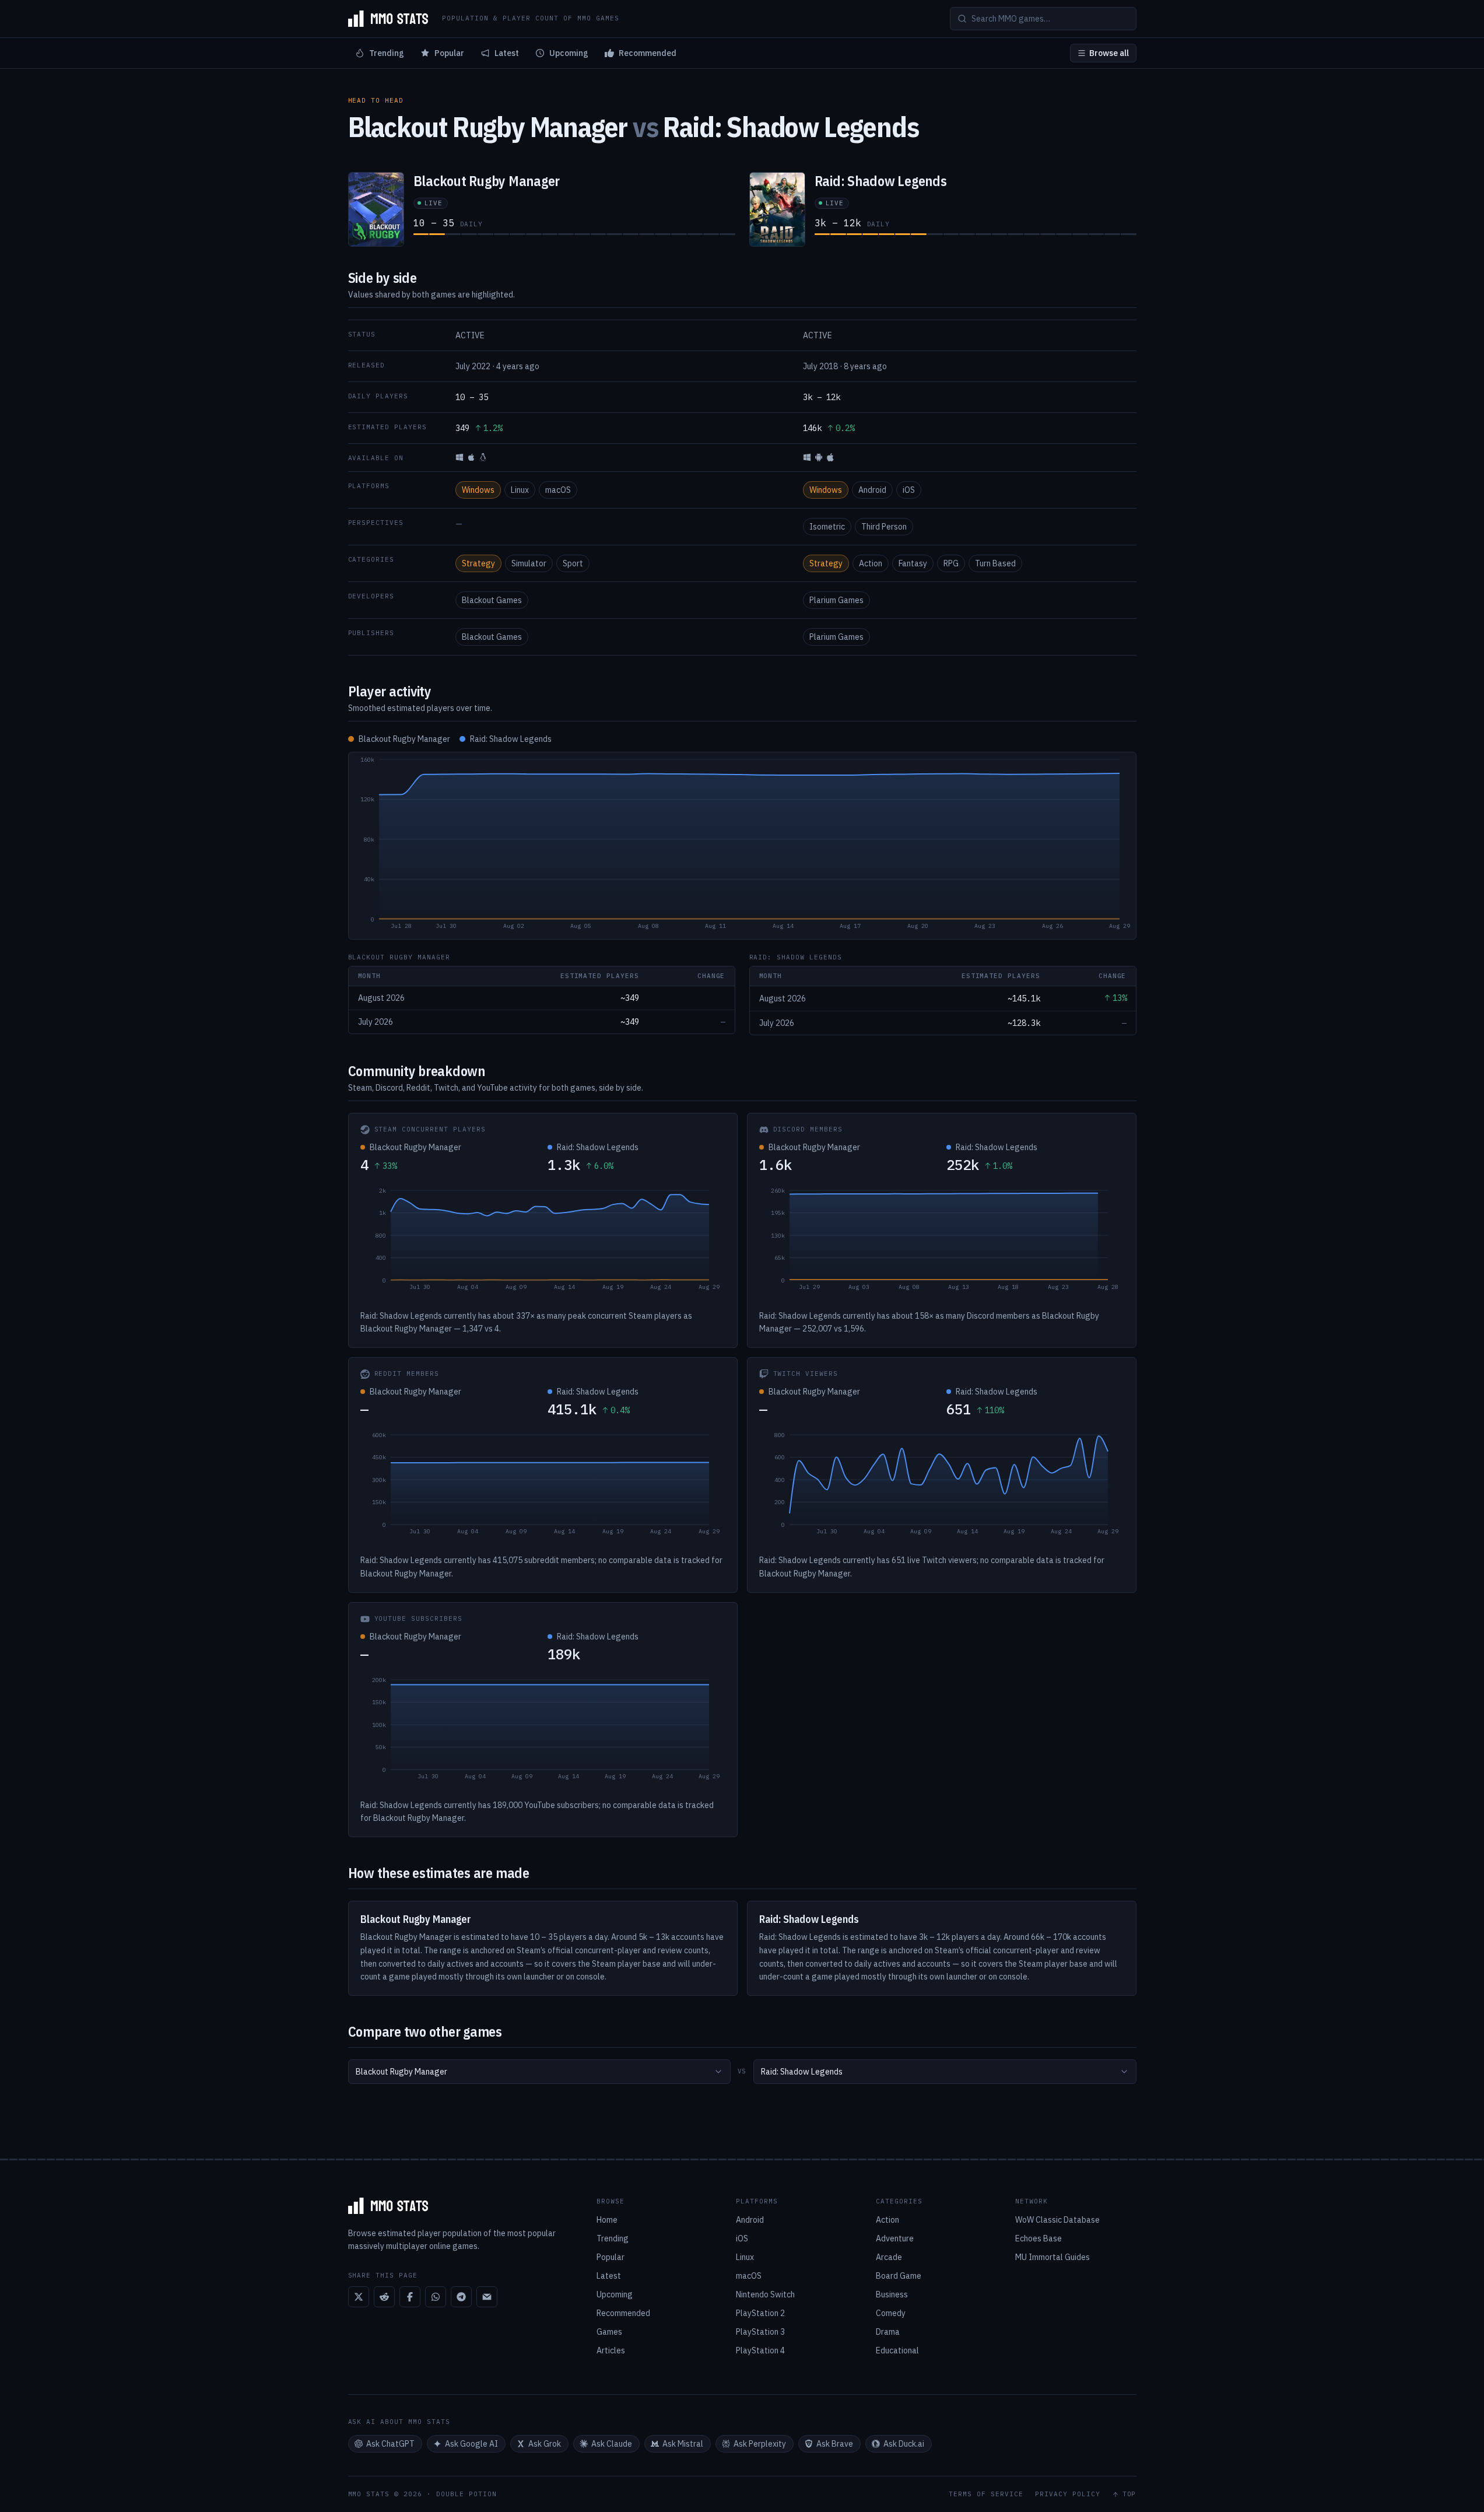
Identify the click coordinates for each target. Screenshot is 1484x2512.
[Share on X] (359, 2297)
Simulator (529, 563)
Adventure (895, 2238)
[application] (742, 846)
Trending (387, 53)
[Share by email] (487, 2297)
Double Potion (466, 2494)
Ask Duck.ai (904, 2444)
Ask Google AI (471, 2444)
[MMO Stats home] (388, 19)
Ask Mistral (683, 2444)
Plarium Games (836, 600)
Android (872, 490)
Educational (897, 2350)
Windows (478, 490)
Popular (449, 53)
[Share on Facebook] (410, 2297)
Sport (573, 563)
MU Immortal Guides (1053, 2257)
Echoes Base (1039, 2238)
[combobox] (539, 2072)
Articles (611, 2350)
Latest (507, 53)
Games (609, 2332)
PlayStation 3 (760, 2332)
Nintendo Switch (765, 2294)
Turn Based (995, 563)
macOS (558, 490)
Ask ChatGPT (390, 2444)
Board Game (899, 2276)
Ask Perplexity (760, 2444)
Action (871, 563)
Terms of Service (986, 2494)
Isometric (827, 527)
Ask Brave (835, 2444)
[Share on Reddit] (384, 2297)
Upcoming (569, 53)
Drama (888, 2332)
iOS (909, 490)
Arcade (889, 2257)
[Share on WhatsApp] (436, 2297)
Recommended (648, 53)
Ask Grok (545, 2444)
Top (1129, 2494)
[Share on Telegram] (461, 2297)
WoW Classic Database (1057, 2220)
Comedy (891, 2313)
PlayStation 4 (760, 2350)
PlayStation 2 (760, 2313)
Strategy (478, 563)
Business (892, 2294)
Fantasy (913, 563)
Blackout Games (492, 600)
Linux (520, 490)
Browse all (1109, 53)
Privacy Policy (1068, 2494)
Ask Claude (612, 2444)
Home (607, 2220)
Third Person (884, 527)
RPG (951, 563)
